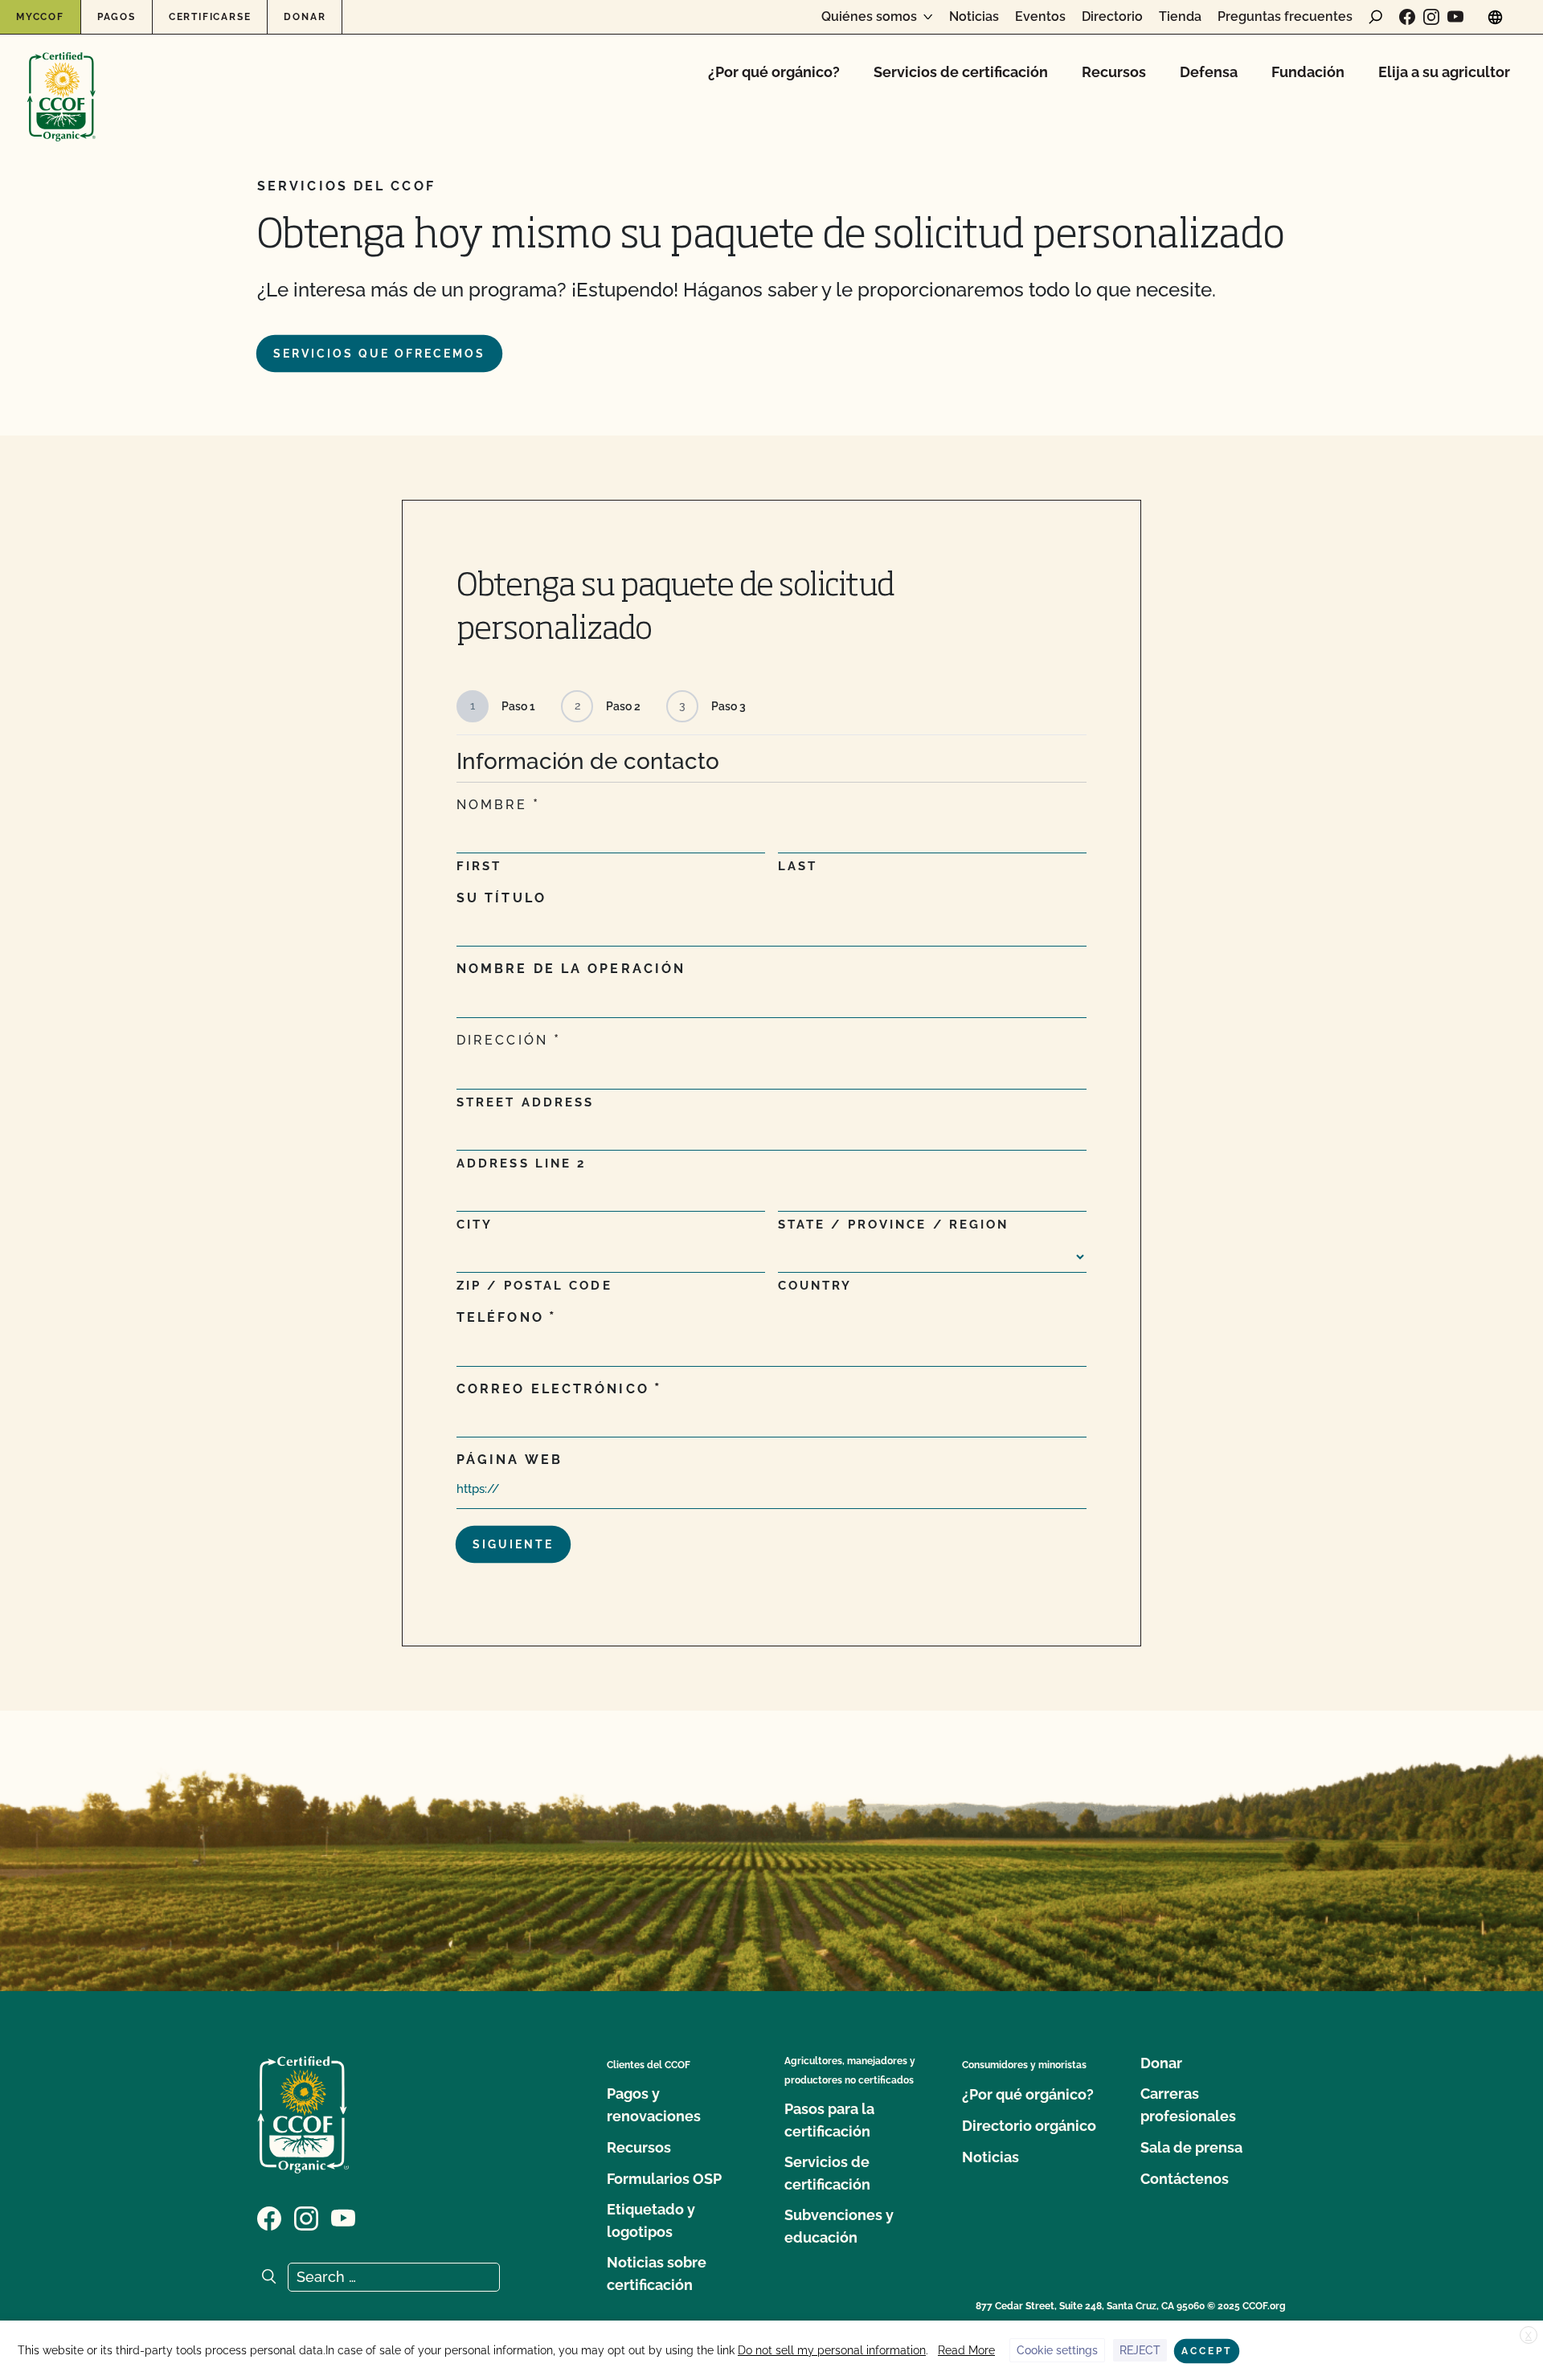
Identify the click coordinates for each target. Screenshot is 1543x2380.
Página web (510, 1460)
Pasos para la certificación (829, 2120)
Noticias (974, 17)
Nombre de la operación (571, 969)
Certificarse (210, 17)
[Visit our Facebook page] (1407, 17)
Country (815, 1286)
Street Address (525, 1102)
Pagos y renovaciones (654, 2105)
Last (798, 866)
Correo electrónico (553, 1389)
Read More (966, 2350)
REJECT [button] (1140, 2350)
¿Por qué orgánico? (774, 72)
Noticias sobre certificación (657, 2274)
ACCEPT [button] (1207, 2351)
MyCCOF (40, 17)
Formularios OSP (664, 2179)
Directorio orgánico (1029, 2126)
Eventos (1040, 17)
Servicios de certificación (961, 72)
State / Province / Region (894, 1225)
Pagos (117, 17)
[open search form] (1376, 17)
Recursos (1114, 72)
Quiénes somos (869, 17)
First (479, 866)
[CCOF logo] (61, 80)
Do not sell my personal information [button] (832, 2350)
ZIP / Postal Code (534, 1286)
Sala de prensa (1191, 2147)
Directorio (1112, 17)
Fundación (1308, 72)
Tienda (1180, 17)
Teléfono (500, 1317)
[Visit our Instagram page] (1431, 17)
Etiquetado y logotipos (651, 2221)
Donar (305, 17)
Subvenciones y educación (839, 2226)
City (475, 1225)
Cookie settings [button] (1057, 2350)
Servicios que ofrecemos (379, 354)
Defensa (1209, 72)
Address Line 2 (521, 1163)
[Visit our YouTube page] (1455, 17)
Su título (501, 898)
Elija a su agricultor (1444, 72)
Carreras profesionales (1188, 2105)
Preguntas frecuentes (1285, 17)
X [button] (1529, 2336)
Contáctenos (1185, 2179)
